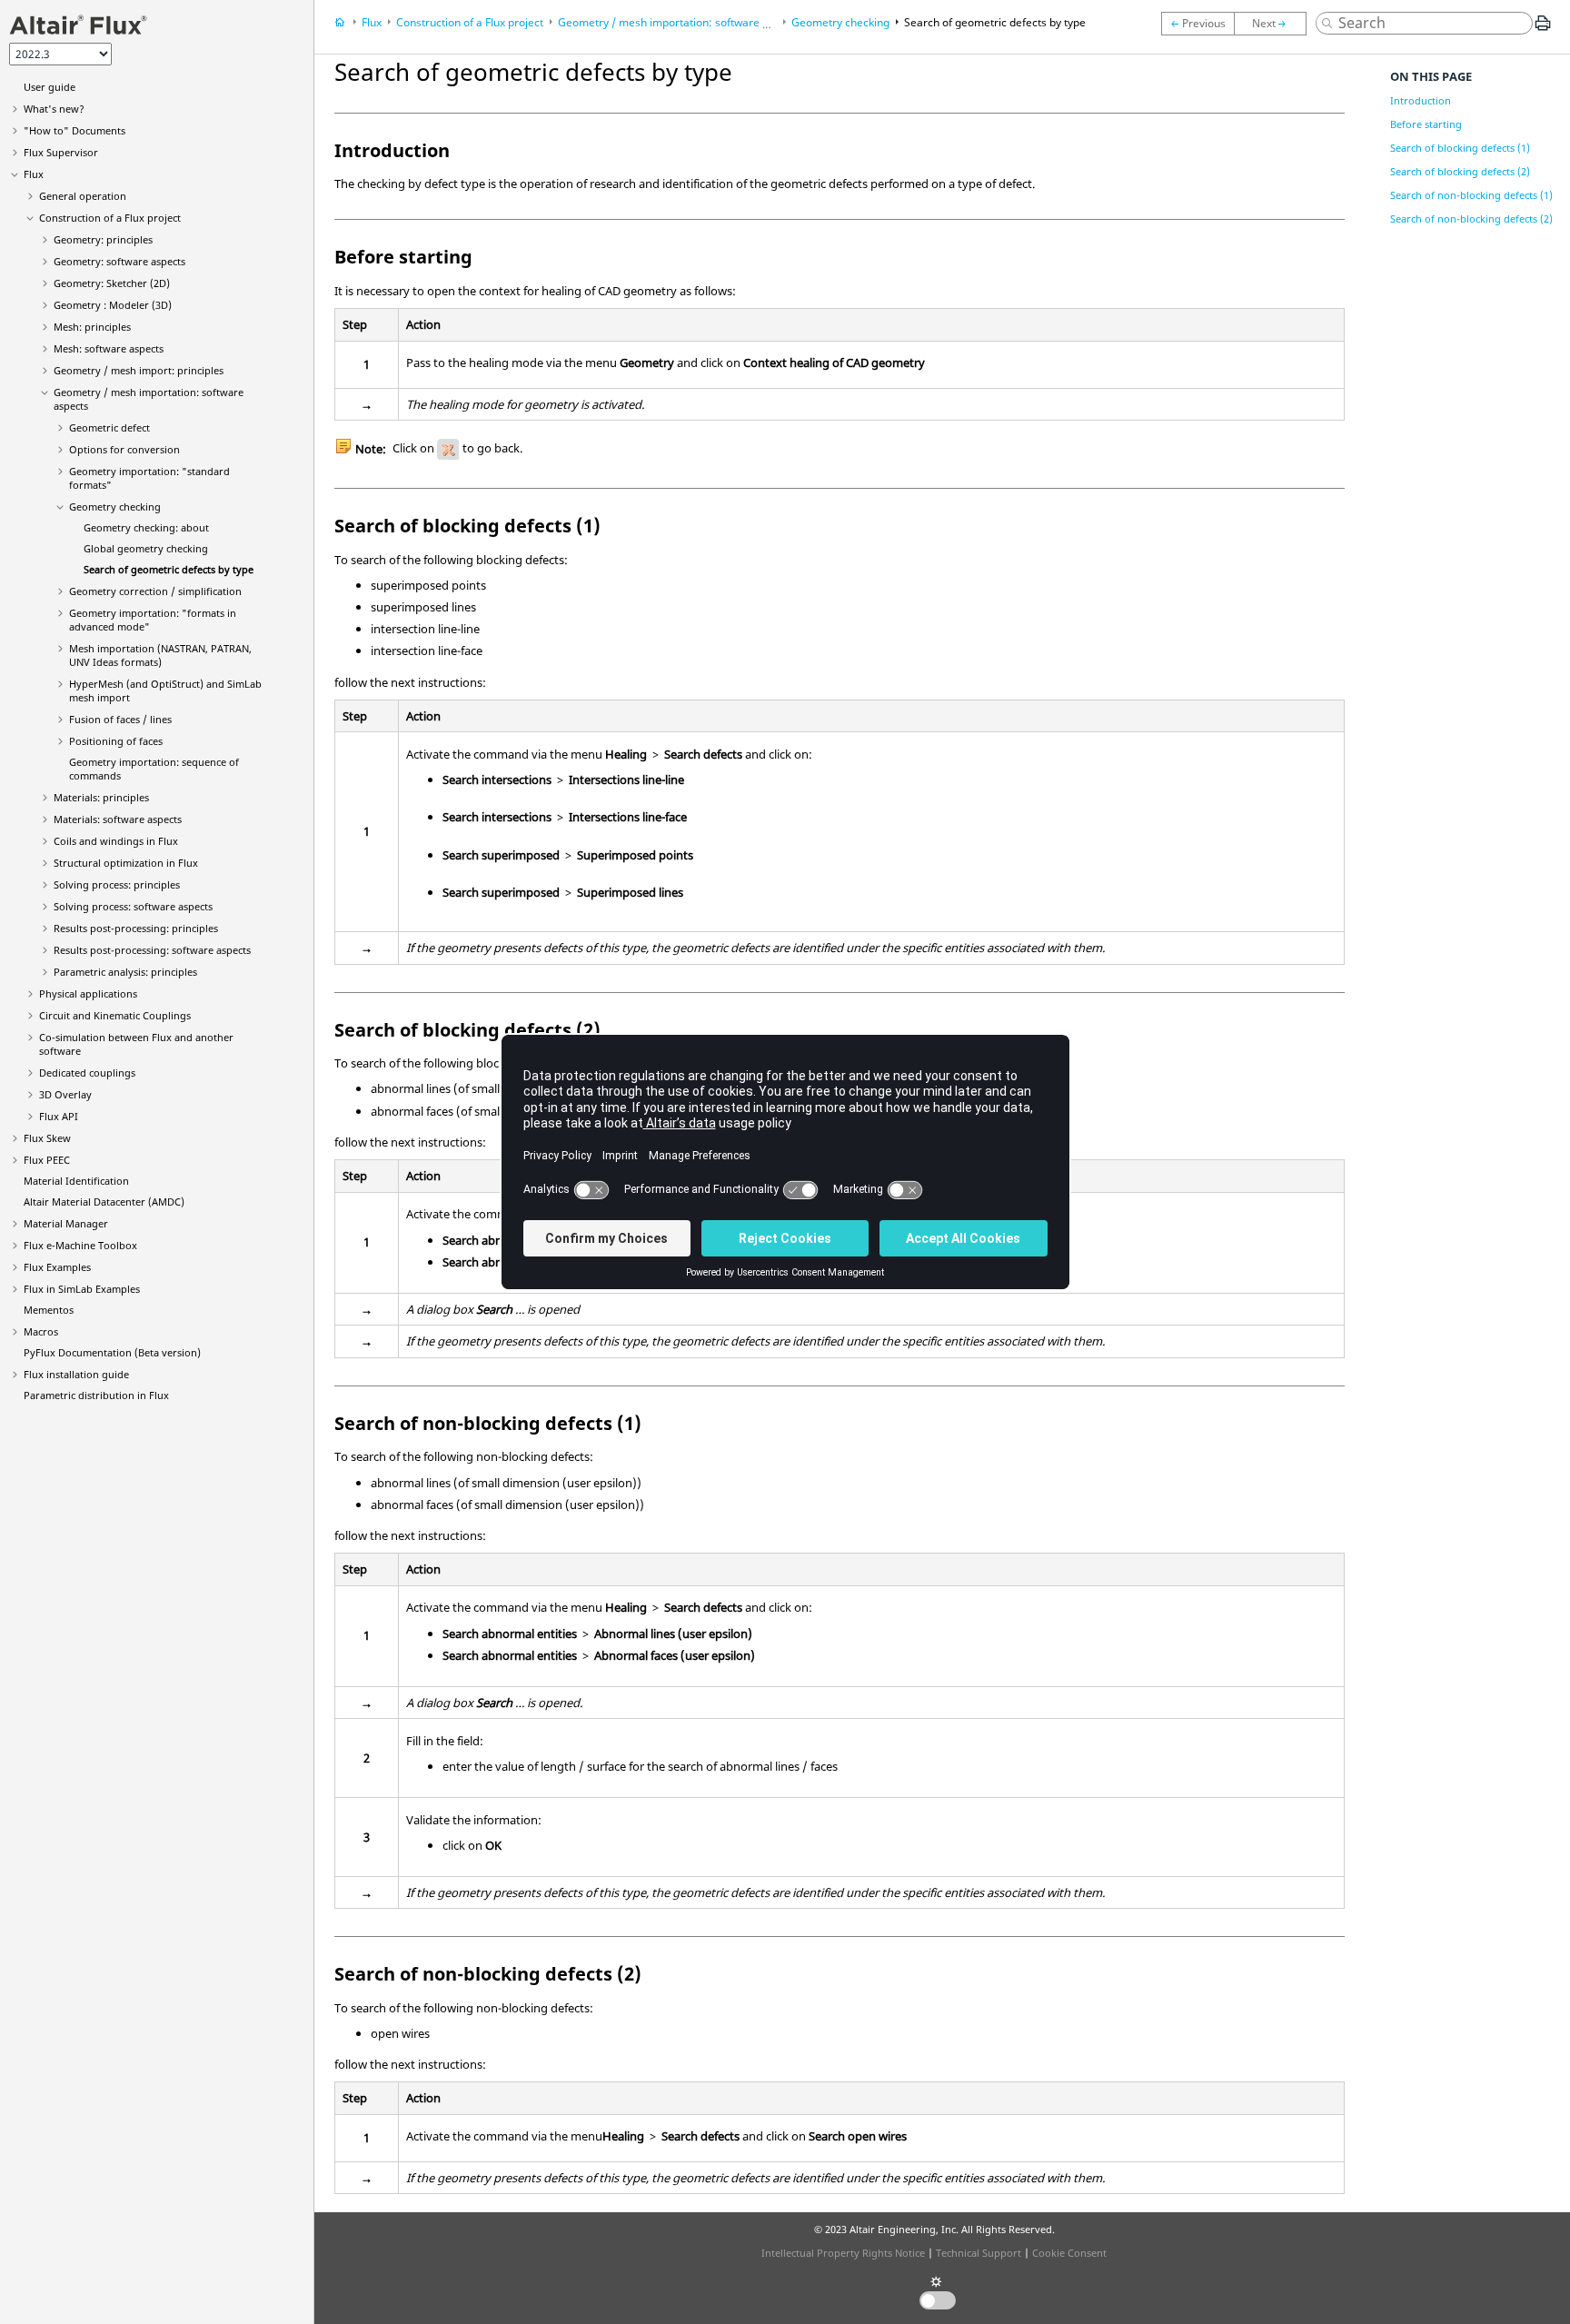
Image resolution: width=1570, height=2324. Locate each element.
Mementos (49, 1310)
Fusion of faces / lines (120, 719)
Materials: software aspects (118, 819)
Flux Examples (57, 1267)
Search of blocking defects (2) (1460, 171)
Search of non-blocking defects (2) (1471, 218)
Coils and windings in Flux (116, 841)
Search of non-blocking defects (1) (1471, 195)
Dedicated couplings (87, 1073)
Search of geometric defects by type (169, 569)
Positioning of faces (116, 741)
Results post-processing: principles (136, 928)
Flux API (59, 1116)
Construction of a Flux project (110, 218)
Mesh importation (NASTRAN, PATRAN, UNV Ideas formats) (160, 655)
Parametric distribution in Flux (96, 1395)
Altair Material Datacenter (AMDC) (104, 1202)
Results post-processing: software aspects (152, 950)
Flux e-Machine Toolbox (80, 1245)
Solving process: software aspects (133, 906)
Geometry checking (115, 507)
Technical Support (979, 2253)
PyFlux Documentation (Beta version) (112, 1352)
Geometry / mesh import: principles (139, 370)
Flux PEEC (47, 1160)
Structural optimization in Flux (126, 863)
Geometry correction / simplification (155, 591)
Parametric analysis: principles (125, 972)
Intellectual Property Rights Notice (843, 2253)
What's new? (54, 109)
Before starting (1426, 124)
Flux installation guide (76, 1374)
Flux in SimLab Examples (82, 1289)
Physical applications (88, 993)
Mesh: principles (92, 327)
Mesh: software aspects (109, 348)
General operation (83, 196)
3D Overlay (65, 1094)
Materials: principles (101, 797)
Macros (41, 1331)
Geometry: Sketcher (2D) (112, 283)
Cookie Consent (1069, 2253)
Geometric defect (109, 427)
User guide (50, 87)
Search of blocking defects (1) (1460, 148)
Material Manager (66, 1223)
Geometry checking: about (146, 527)
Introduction (1421, 100)
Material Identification (76, 1181)
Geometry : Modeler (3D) (113, 305)
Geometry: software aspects (119, 261)
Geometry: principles (103, 239)
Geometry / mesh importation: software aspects (680, 22)
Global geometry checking (146, 548)
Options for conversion (124, 449)
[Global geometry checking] (1197, 24)
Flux (34, 174)
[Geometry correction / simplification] (1275, 24)
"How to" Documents (75, 130)
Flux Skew (47, 1138)
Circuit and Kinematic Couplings (115, 1015)
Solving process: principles (117, 884)
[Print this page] (1543, 30)
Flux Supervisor (61, 152)
